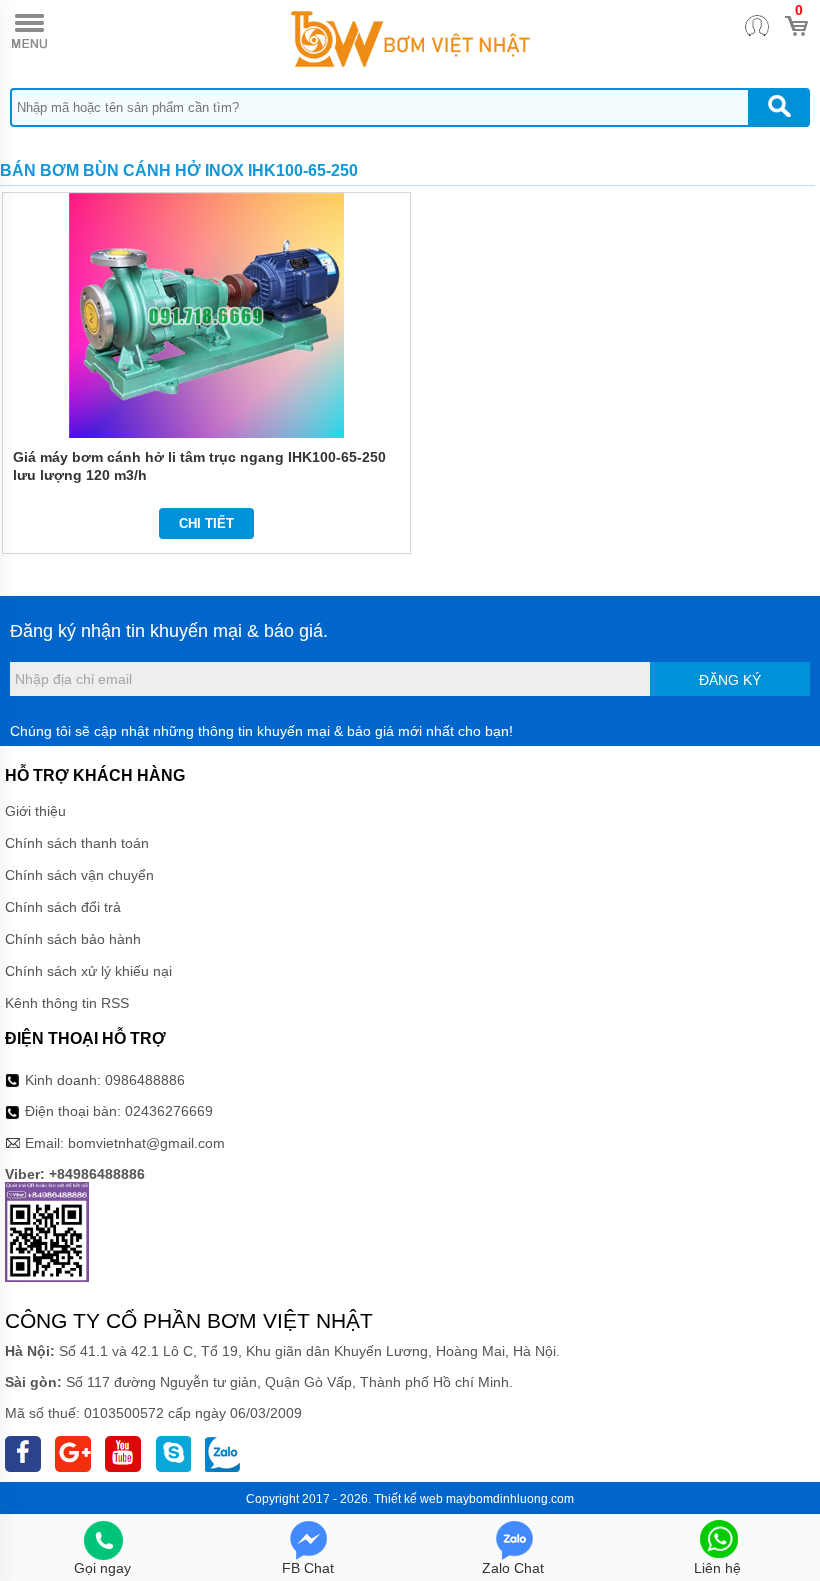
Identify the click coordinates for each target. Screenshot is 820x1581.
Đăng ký (730, 680)
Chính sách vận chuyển (79, 875)
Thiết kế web (408, 1499)
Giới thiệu (35, 811)
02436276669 (169, 1111)
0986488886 (145, 1080)
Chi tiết (206, 523)
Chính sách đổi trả (63, 907)
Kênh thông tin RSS (67, 1003)
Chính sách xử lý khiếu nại (88, 971)
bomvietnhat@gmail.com (146, 1143)
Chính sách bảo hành (73, 939)
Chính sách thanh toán (77, 843)
